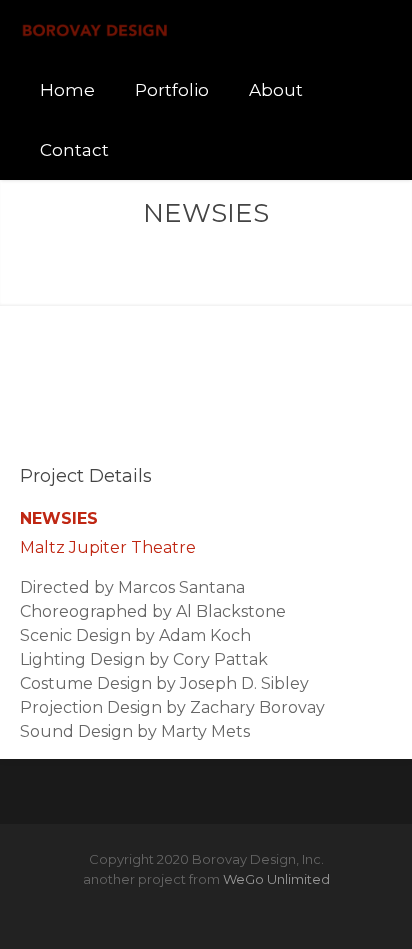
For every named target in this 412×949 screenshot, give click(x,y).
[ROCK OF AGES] (233, 272)
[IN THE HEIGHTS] (179, 272)
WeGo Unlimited (276, 879)
